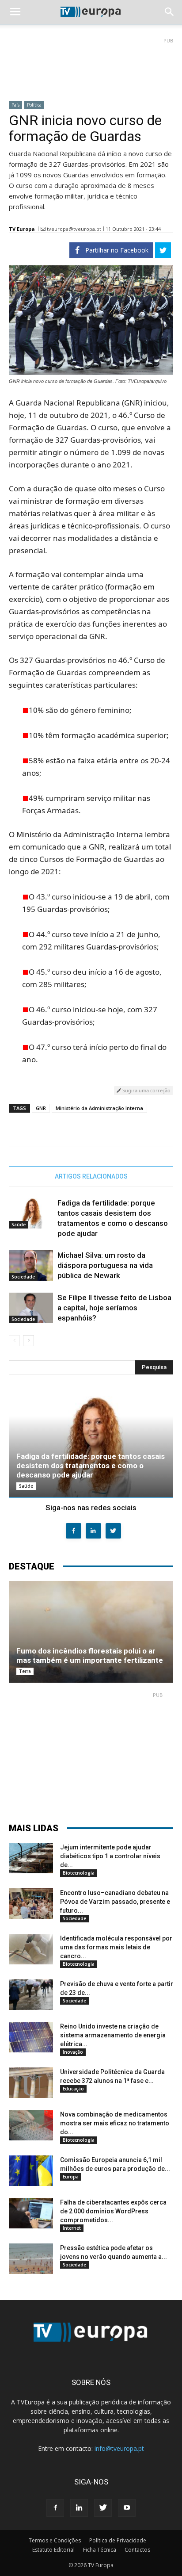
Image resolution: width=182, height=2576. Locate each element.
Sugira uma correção (146, 1090)
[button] (170, 12)
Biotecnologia (79, 1873)
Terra (25, 1671)
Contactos (137, 2550)
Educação (73, 2089)
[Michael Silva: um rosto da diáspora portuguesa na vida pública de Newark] (31, 1265)
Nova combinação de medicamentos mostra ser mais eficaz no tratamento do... (115, 2123)
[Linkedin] (79, 2508)
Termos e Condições (55, 2540)
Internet (72, 2228)
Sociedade (23, 1277)
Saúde (19, 1225)
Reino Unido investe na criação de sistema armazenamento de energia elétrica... (113, 2035)
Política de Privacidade (118, 2540)
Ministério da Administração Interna (99, 1108)
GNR (41, 1108)
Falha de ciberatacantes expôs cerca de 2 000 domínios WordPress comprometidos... (113, 2211)
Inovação (73, 2052)
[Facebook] (55, 2508)
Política (34, 105)
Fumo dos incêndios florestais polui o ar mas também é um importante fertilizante (90, 1655)
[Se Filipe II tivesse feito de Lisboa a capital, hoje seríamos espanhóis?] (31, 1308)
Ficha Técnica (100, 2550)
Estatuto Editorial (53, 2550)
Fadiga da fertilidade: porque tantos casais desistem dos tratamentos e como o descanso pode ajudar (91, 1466)
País (15, 105)
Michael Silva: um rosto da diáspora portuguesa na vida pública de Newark (105, 1265)
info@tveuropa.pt (119, 2448)
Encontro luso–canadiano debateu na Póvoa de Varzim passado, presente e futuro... (115, 1902)
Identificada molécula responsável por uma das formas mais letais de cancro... (116, 1947)
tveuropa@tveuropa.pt (74, 229)
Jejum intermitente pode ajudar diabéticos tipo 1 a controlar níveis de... (110, 1856)
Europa (71, 2177)
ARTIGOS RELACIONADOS (91, 1176)
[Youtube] (127, 2508)
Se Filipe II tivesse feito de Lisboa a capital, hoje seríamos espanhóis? (114, 1308)
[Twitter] (103, 2508)
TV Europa (22, 229)
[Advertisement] (91, 66)
